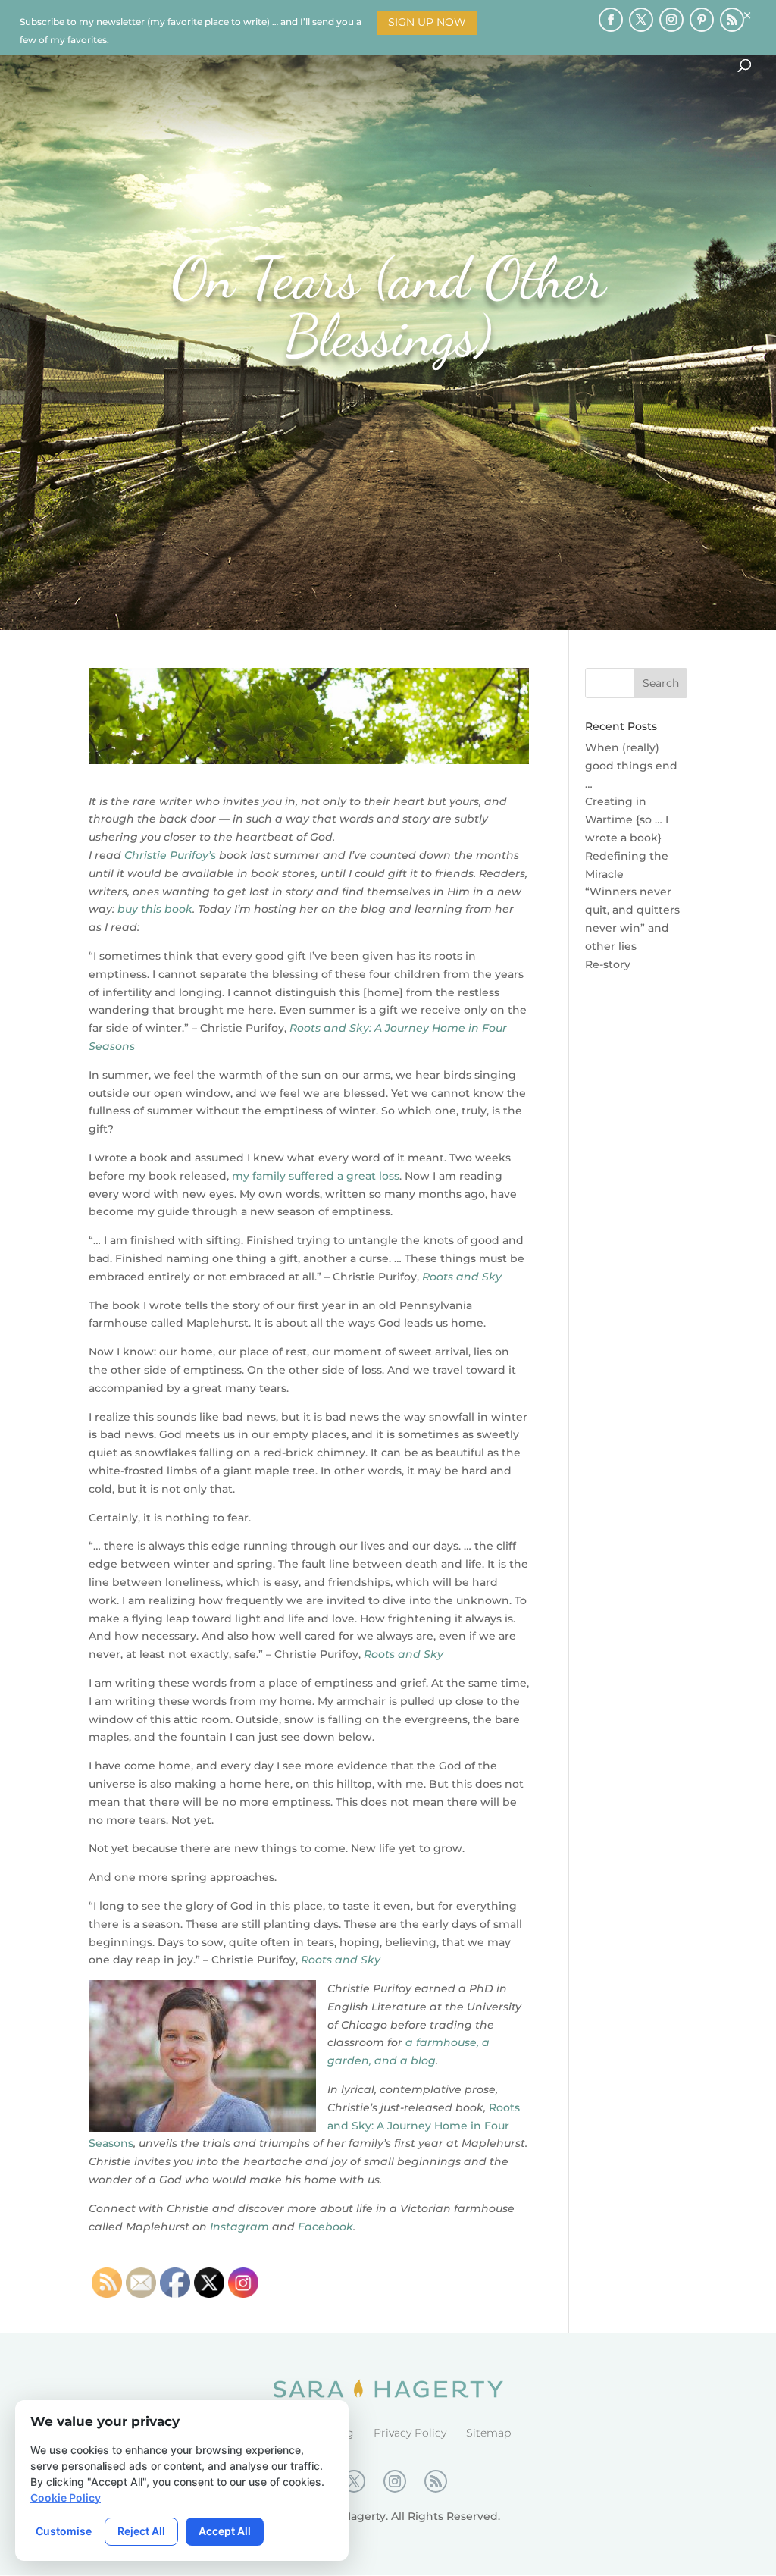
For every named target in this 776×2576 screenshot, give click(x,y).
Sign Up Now (427, 22)
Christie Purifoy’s (170, 855)
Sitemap (488, 2433)
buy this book (155, 909)
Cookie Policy (66, 2498)
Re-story (608, 964)
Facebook (325, 2227)
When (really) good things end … (631, 766)
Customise (64, 2531)
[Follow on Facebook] (611, 20)
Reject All (141, 2531)
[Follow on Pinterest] (702, 20)
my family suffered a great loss (316, 1176)
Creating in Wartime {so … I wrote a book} (627, 819)
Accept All (225, 2531)
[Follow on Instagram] (671, 20)
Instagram (239, 2227)
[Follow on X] (641, 20)
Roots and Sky (462, 1277)
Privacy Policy (410, 2433)
